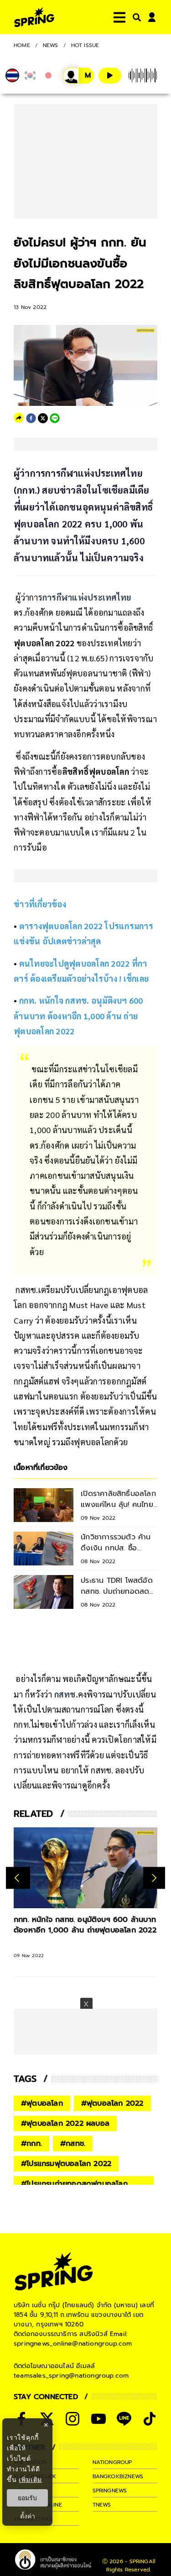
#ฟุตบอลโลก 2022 (112, 2103)
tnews (102, 2505)
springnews (110, 2491)
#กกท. (31, 2144)
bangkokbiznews (118, 2476)
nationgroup (112, 2462)
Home (22, 45)
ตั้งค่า (28, 2516)
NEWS (51, 45)
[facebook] (31, 418)
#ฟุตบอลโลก (42, 2103)
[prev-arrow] (18, 1878)
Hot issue (85, 45)
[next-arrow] (154, 1878)
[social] (73, 2419)
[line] (55, 418)
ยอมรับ (27, 2498)
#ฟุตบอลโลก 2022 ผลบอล (65, 2124)
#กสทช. (73, 2144)
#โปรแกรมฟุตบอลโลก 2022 (66, 2164)
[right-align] (135, 17)
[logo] (34, 17)
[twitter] (43, 418)
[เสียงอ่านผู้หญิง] (78, 76)
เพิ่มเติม (30, 2479)
